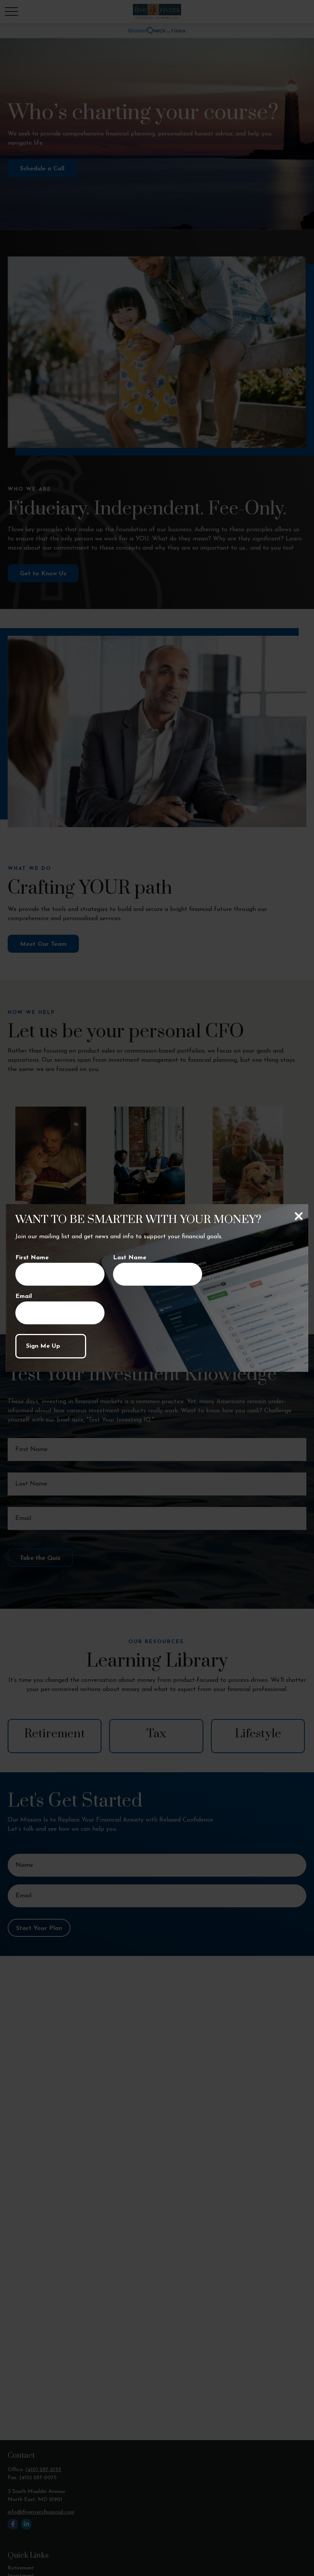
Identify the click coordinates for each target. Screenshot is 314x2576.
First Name (32, 1258)
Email (24, 1296)
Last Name (130, 1258)
